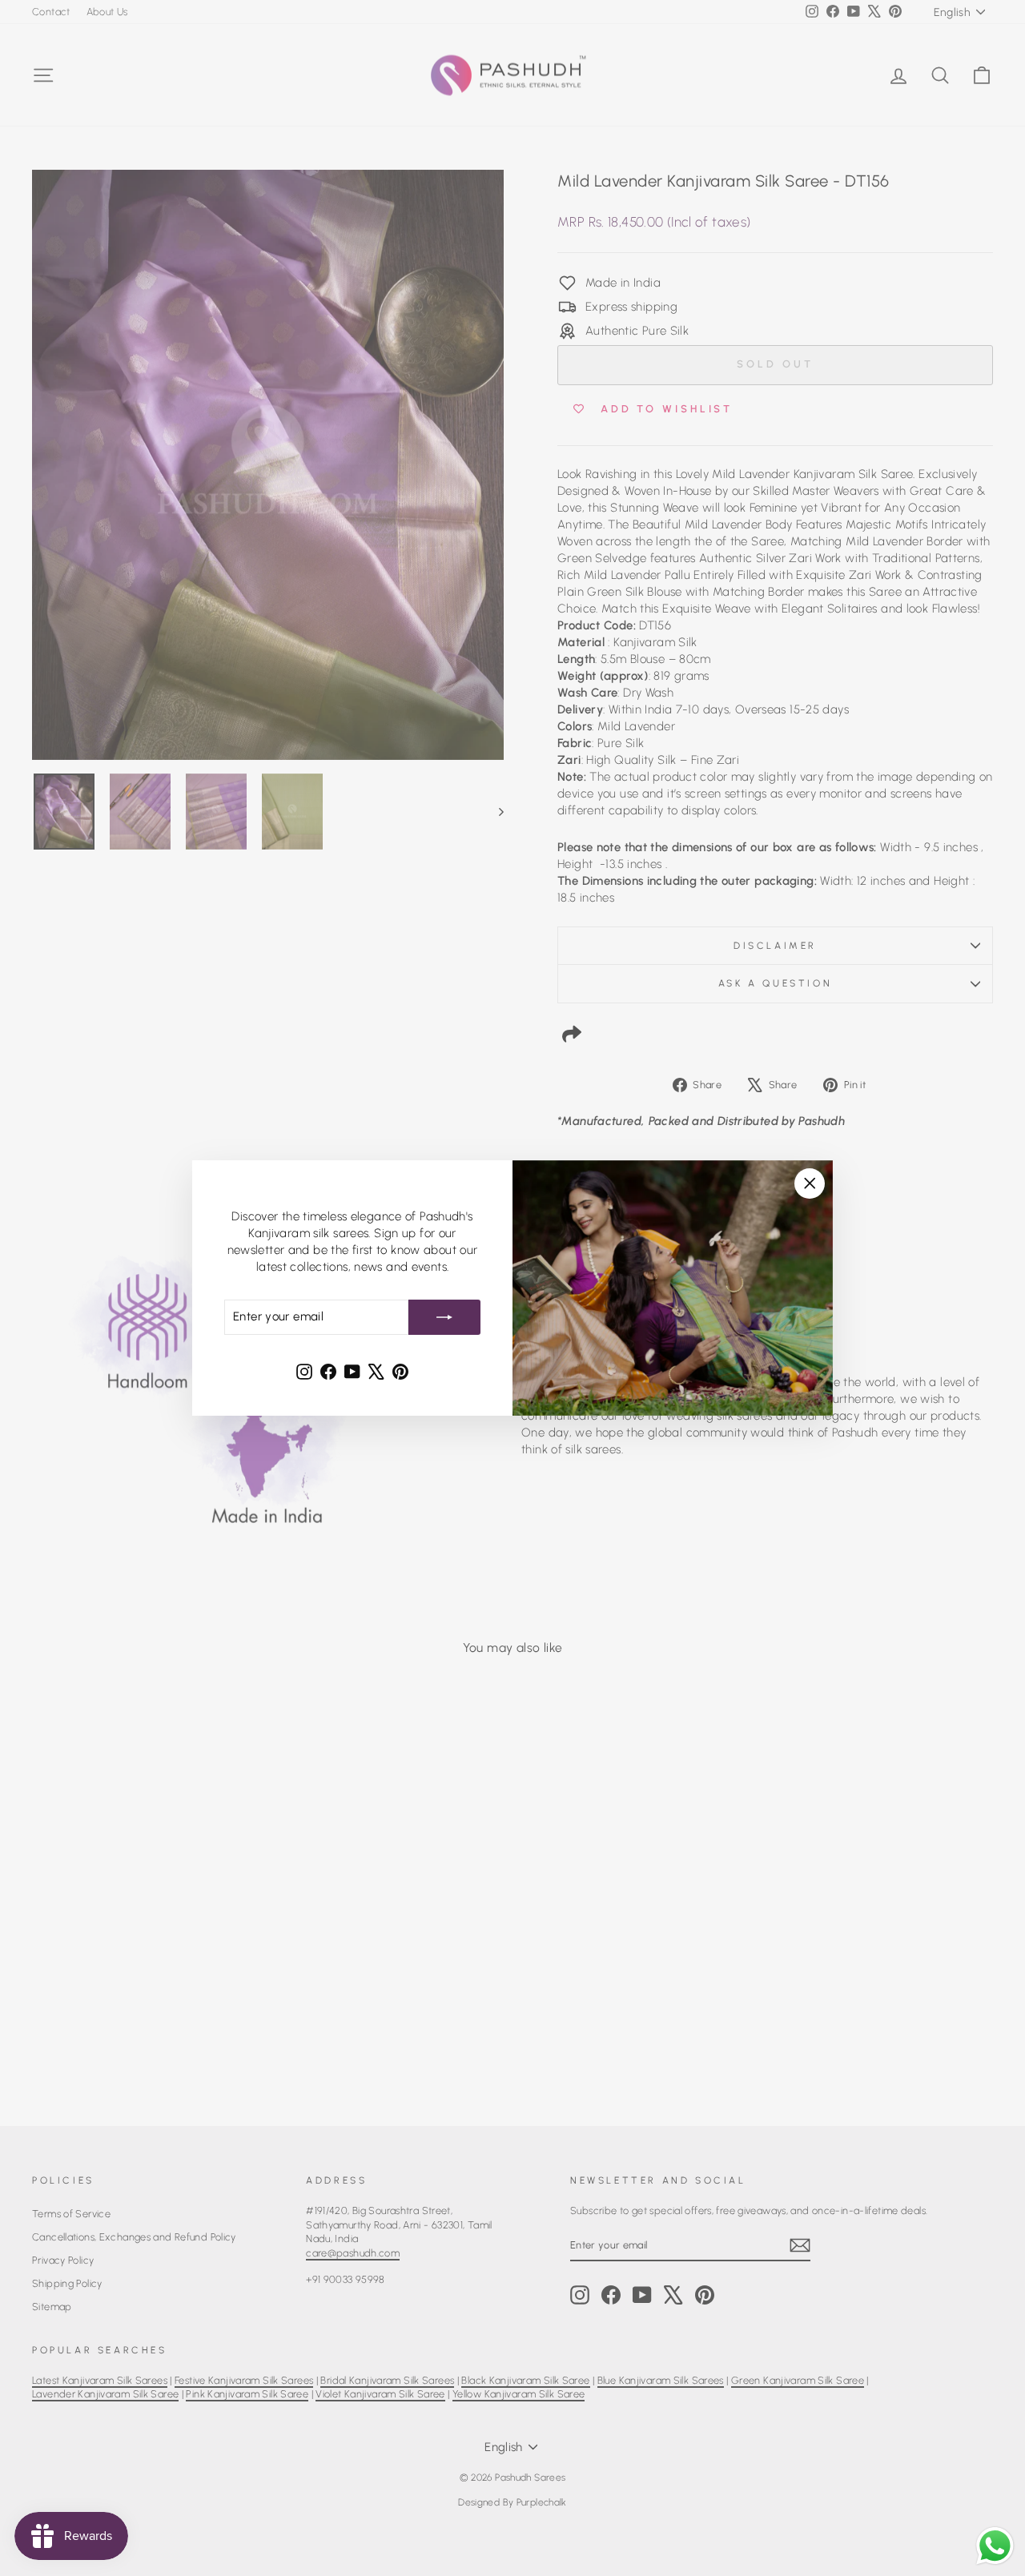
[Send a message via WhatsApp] (995, 2546)
